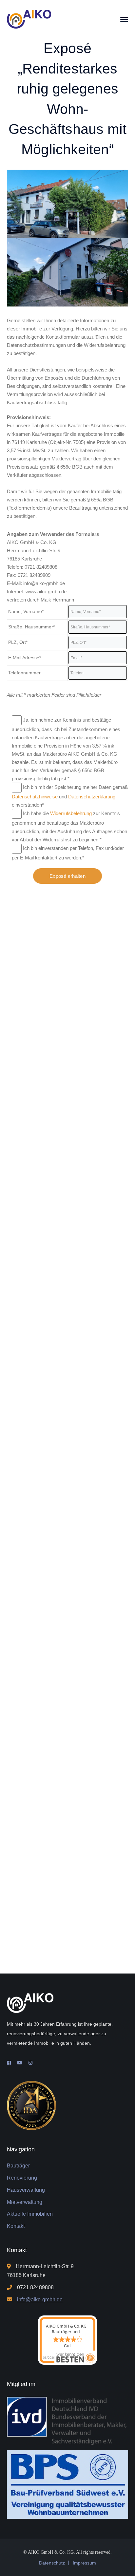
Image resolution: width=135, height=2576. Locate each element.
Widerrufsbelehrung (71, 813)
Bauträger (18, 2166)
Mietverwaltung (25, 2202)
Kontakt (16, 2226)
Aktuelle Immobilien (30, 2214)
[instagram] (30, 2063)
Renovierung (22, 2178)
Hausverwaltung (26, 2190)
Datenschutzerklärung (92, 797)
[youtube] (20, 2063)
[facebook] (9, 2063)
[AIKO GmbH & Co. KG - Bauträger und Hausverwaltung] (29, 19)
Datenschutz (52, 2563)
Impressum (84, 2563)
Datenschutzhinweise (35, 797)
